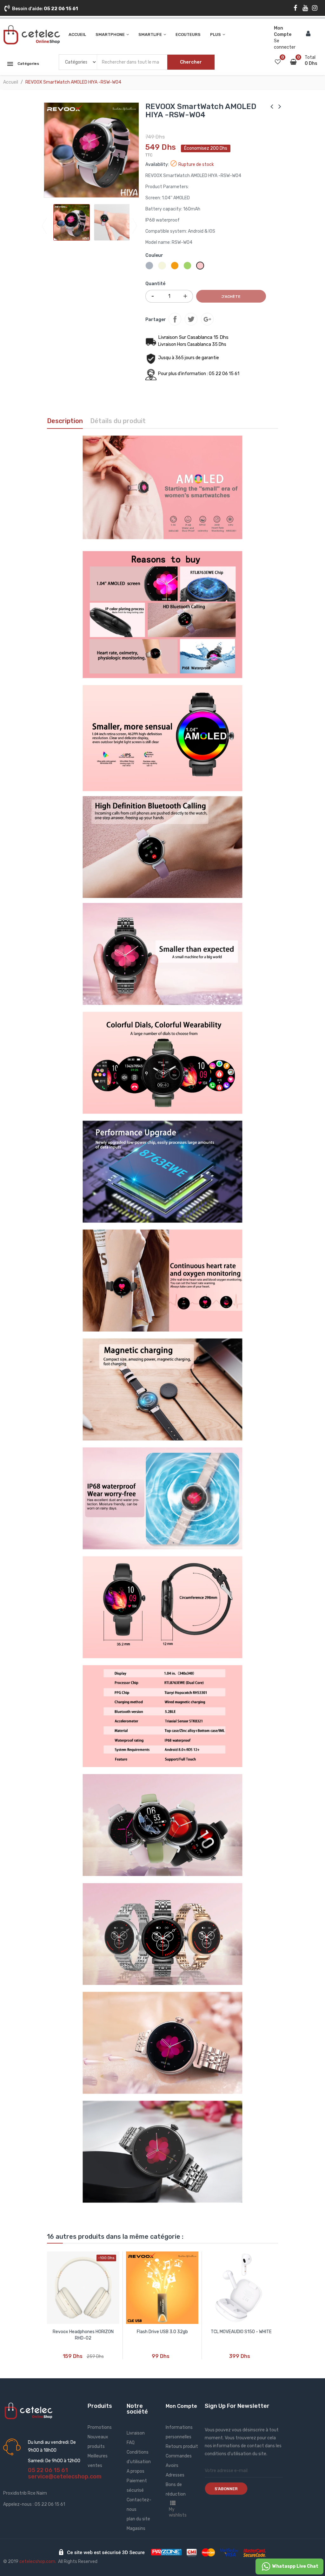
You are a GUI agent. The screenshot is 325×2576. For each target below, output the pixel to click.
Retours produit (182, 2446)
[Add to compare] (59, 2352)
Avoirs (172, 2466)
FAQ (131, 2443)
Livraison (136, 2433)
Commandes (179, 2456)
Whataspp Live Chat (295, 2566)
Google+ (207, 319)
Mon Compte (181, 2406)
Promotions (100, 2427)
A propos (136, 2471)
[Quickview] (83, 2288)
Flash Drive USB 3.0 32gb (162, 2332)
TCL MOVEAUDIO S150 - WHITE (241, 2332)
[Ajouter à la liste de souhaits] (107, 2352)
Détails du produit (118, 421)
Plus (216, 34)
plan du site (138, 2519)
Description (65, 421)
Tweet (191, 319)
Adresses (175, 2475)
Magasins (136, 2528)
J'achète (231, 297)
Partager (175, 319)
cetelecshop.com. (38, 2562)
